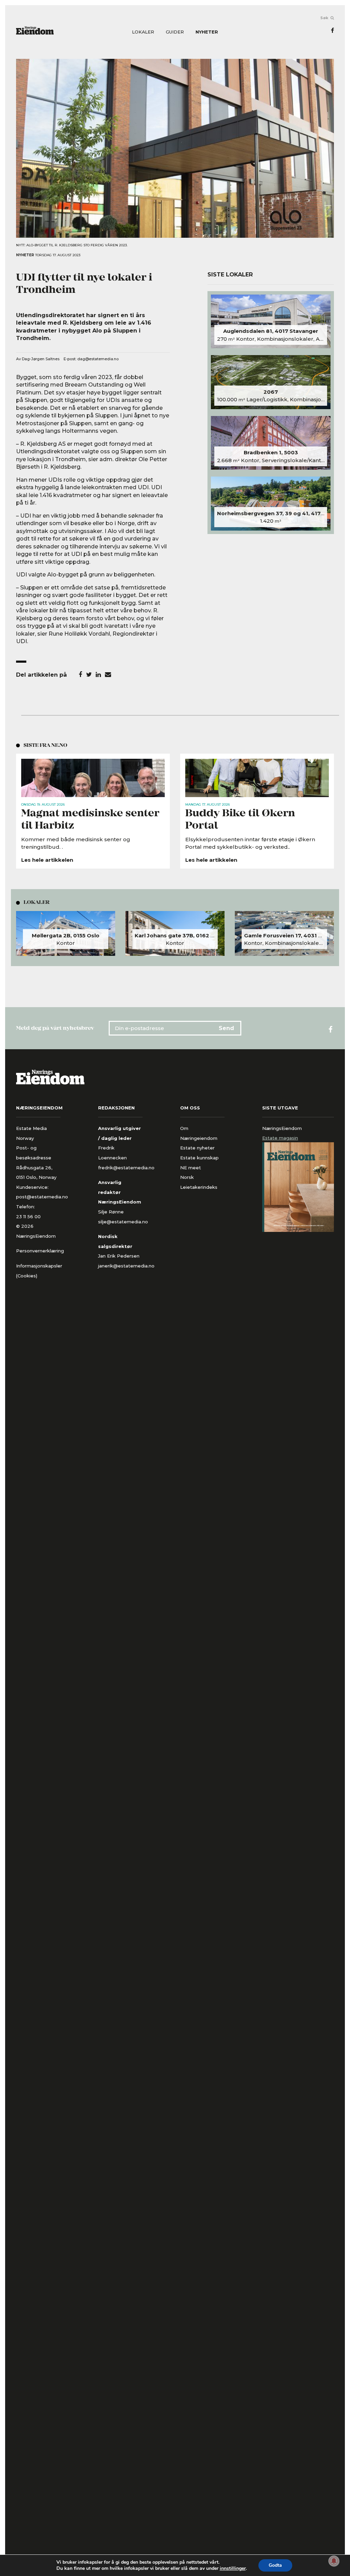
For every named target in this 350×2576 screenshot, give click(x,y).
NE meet (191, 1168)
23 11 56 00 (29, 1217)
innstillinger (233, 2568)
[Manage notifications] (334, 2561)
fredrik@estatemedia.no (126, 1168)
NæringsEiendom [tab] (282, 1128)
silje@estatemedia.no (123, 1222)
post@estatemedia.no (42, 1197)
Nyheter (207, 32)
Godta (275, 2565)
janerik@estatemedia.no (126, 1266)
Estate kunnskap (199, 1158)
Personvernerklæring (40, 1251)
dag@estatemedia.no (98, 359)
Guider (175, 32)
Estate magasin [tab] (280, 1138)
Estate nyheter (197, 1148)
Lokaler (143, 32)
